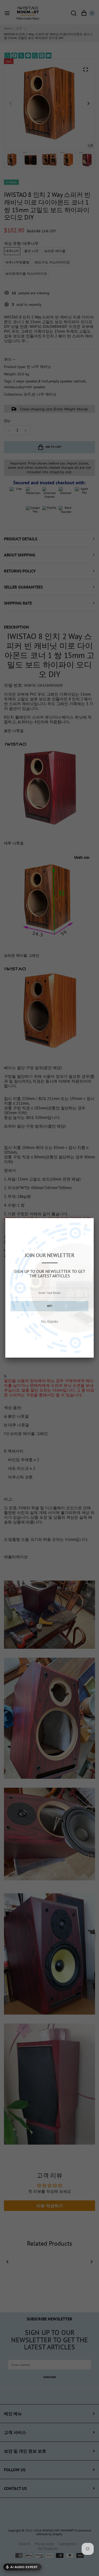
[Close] (86, 1226)
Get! (50, 1306)
